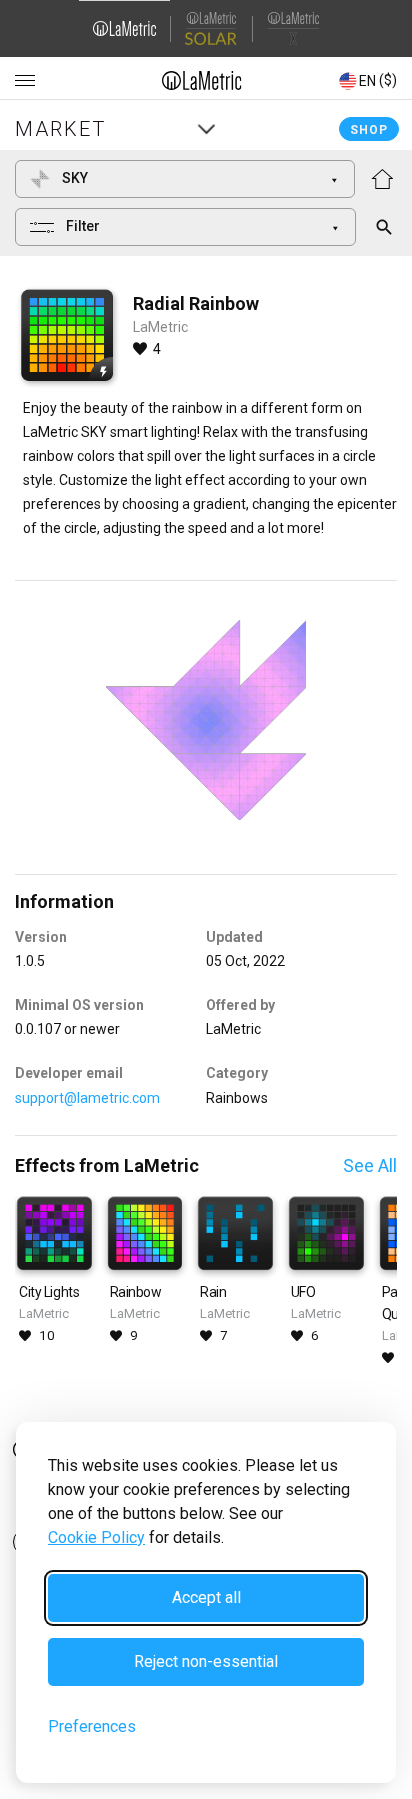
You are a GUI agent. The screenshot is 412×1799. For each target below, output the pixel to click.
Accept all (206, 1597)
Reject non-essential (206, 1661)
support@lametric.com (87, 1098)
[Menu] (25, 81)
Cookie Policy (96, 1537)
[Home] (202, 80)
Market (60, 129)
